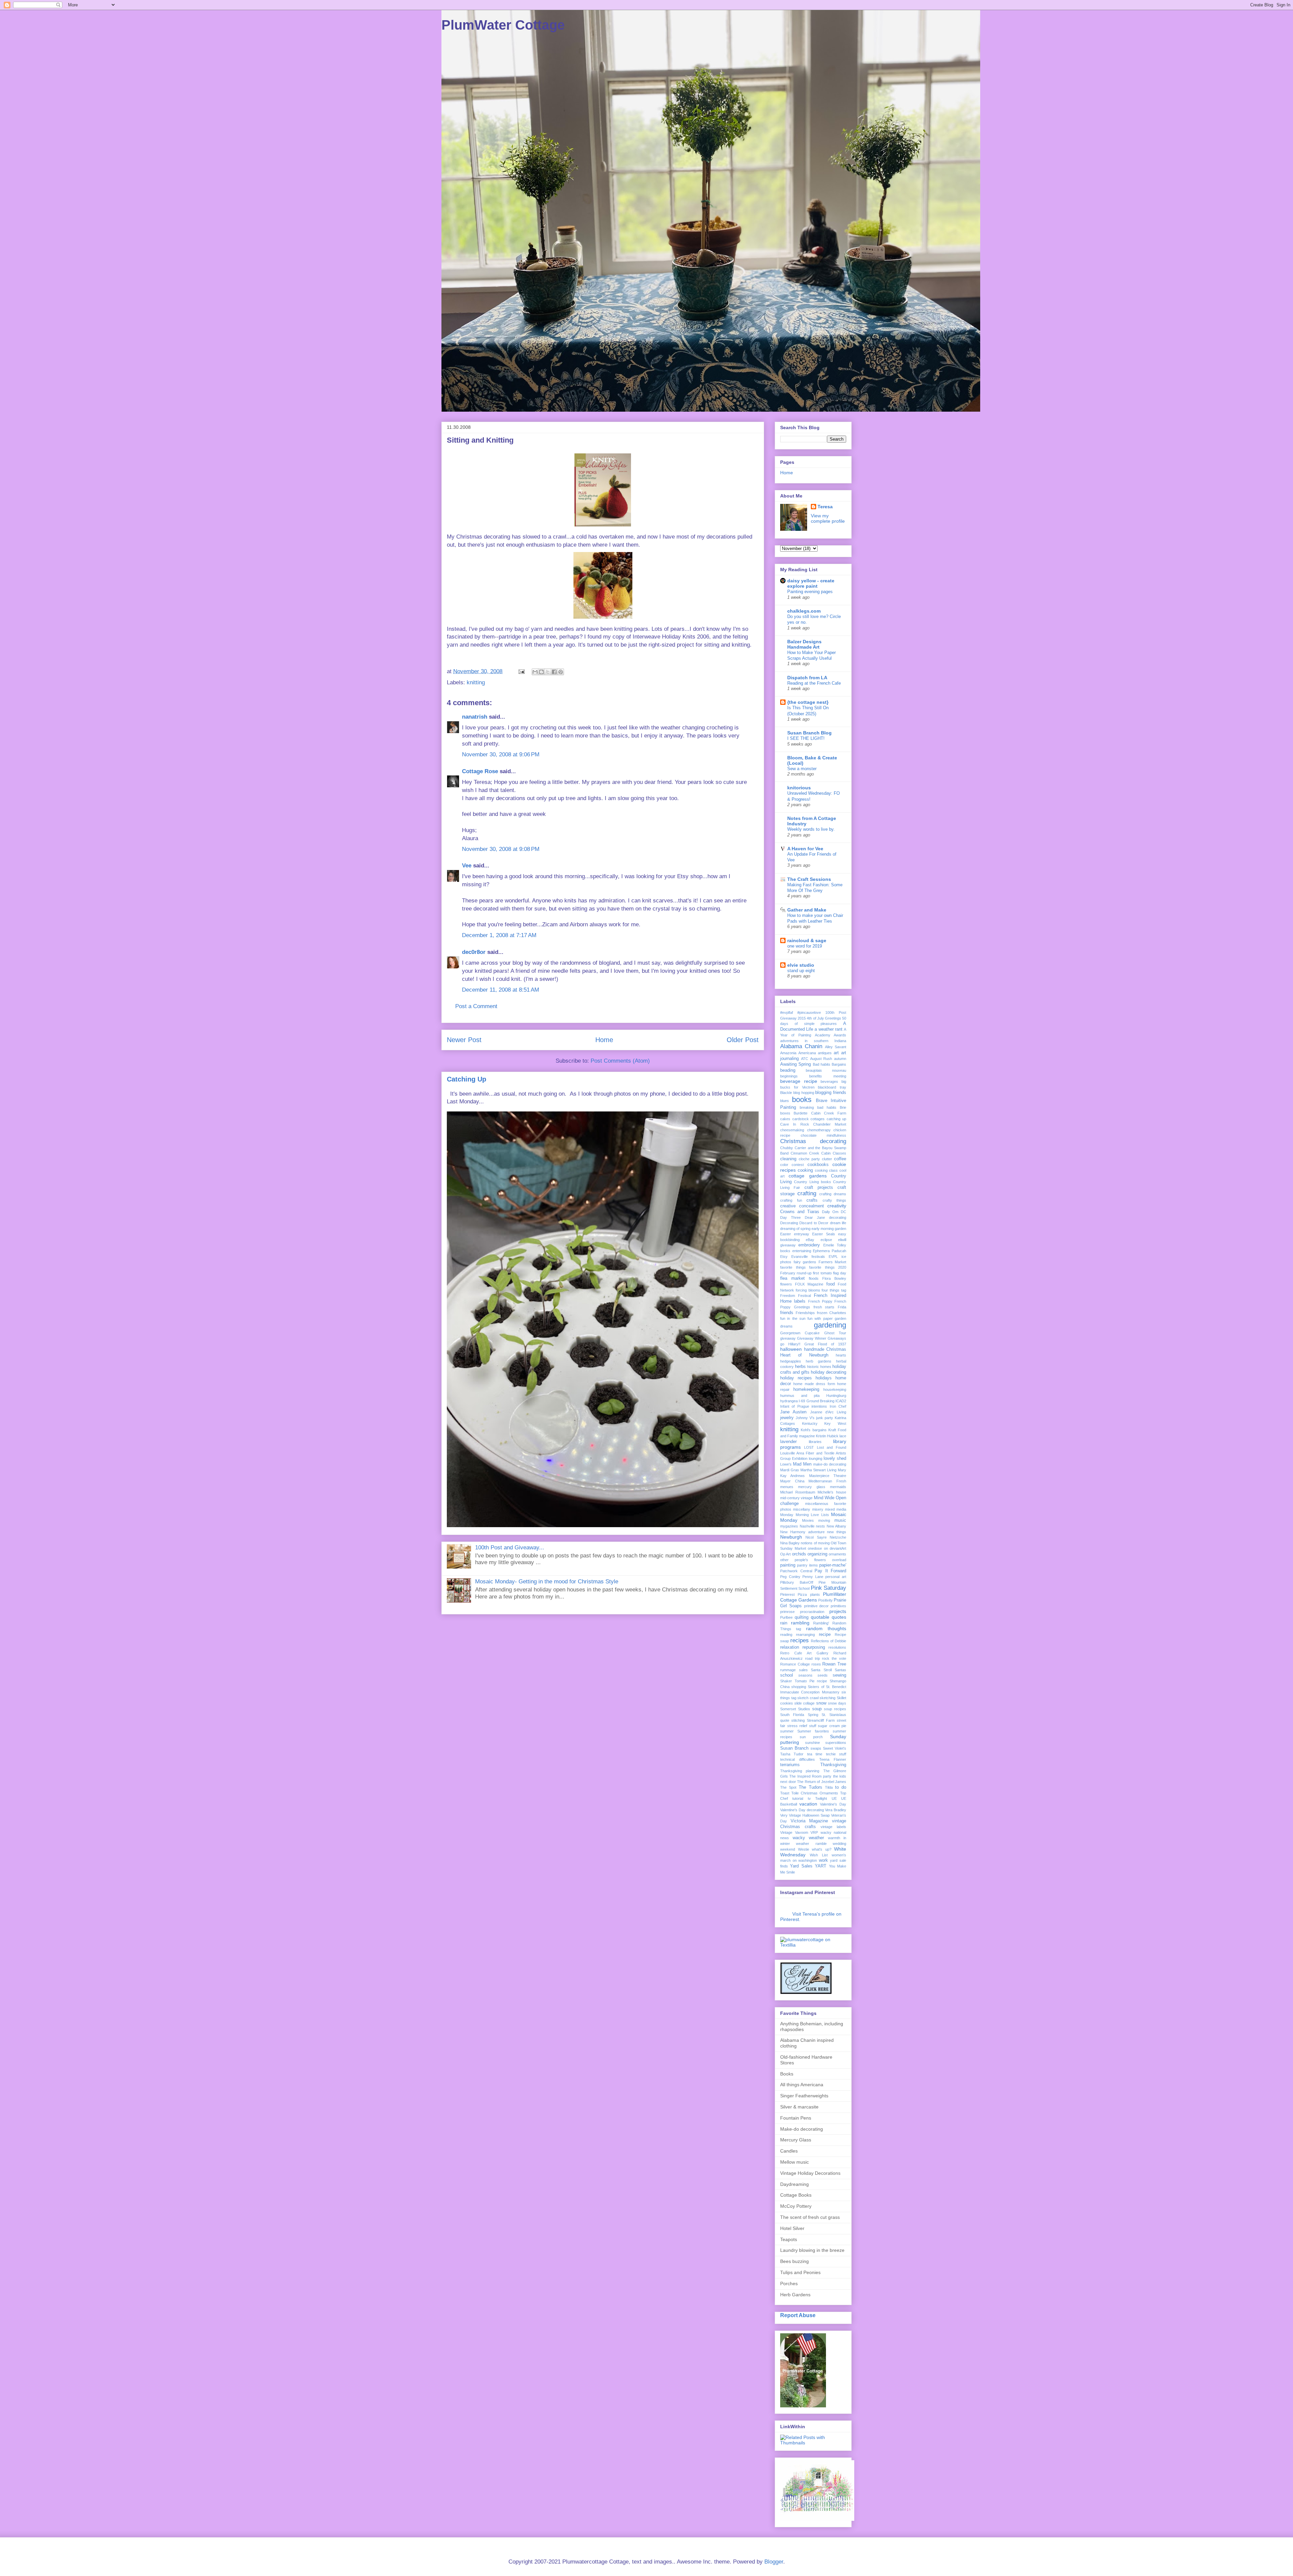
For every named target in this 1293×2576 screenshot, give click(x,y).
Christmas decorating (813, 1141)
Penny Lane (813, 1577)
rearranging (805, 1635)
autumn (840, 1059)
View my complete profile (828, 518)
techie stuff (836, 1754)
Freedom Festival (795, 1296)
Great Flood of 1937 (825, 1344)
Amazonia (788, 1053)
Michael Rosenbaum (798, 1492)
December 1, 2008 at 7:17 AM (499, 935)
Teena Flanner (833, 1759)
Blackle (786, 1093)
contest (798, 1165)
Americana (807, 1053)
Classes (839, 1153)
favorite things (793, 1267)
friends (787, 1313)
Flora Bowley (834, 1278)
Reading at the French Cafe (814, 683)
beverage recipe (799, 1081)
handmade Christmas (825, 1349)
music (840, 1520)
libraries (815, 1442)
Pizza (802, 1594)
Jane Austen (793, 1412)
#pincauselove (809, 1012)
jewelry (787, 1418)
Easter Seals (824, 1234)
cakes (785, 1119)
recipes (800, 1640)
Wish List (819, 1855)
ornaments (837, 1554)
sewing (839, 1675)
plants (815, 1594)
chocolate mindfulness (824, 1135)
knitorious (799, 788)
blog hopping (804, 1093)
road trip (813, 1658)
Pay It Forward (830, 1571)
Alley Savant (836, 1047)
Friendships (805, 1313)
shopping (799, 1687)
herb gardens (819, 1361)
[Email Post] (521, 671)
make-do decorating (830, 1464)
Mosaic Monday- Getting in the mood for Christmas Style (547, 1582)
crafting (807, 1193)
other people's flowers (803, 1560)
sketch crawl (808, 1698)
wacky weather (808, 1838)
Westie (804, 1849)
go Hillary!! (790, 1344)
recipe (825, 1635)
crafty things (835, 1200)
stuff (813, 1726)
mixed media (836, 1509)
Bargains (839, 1064)
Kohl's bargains (814, 1430)
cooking (805, 1170)
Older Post (743, 1040)
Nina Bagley (790, 1543)
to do (841, 1787)
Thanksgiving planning (800, 1771)
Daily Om (830, 1212)
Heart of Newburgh (804, 1355)
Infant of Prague (795, 1406)
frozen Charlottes (832, 1313)
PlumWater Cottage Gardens (813, 1597)
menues (787, 1487)
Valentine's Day (833, 1804)
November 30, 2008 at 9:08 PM (501, 849)
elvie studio (801, 965)
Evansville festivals (808, 1257)
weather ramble (811, 1844)
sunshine (813, 1743)
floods (814, 1278)
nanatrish (475, 717)
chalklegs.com (804, 611)
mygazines (789, 1526)
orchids (799, 1554)
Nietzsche (838, 1537)
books (802, 1100)
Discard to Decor (814, 1223)
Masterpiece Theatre (828, 1476)
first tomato (822, 1273)
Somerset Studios (795, 1709)
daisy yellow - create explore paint (811, 583)
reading (786, 1635)
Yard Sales (801, 1866)
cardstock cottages (809, 1119)
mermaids (838, 1487)
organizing (817, 1554)
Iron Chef (838, 1406)
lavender (788, 1442)
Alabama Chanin (801, 1046)
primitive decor (817, 1606)
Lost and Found (832, 1447)
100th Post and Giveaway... (510, 1548)
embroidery (809, 1245)
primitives (838, 1606)
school (787, 1675)
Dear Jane (815, 1217)
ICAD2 (841, 1401)
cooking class (826, 1170)
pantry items (807, 1565)
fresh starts (824, 1307)
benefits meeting (828, 1076)
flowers (786, 1284)
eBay (810, 1240)
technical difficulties (798, 1759)
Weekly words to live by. (811, 829)
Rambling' (821, 1623)
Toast (785, 1793)
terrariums (790, 1765)
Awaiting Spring (795, 1064)
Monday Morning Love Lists (805, 1515)
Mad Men (802, 1464)
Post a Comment (476, 1006)
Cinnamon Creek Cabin (811, 1153)
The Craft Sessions (809, 879)
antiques (825, 1053)
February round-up (796, 1273)
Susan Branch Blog (809, 733)
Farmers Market (833, 1262)
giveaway (788, 1338)
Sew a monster (802, 769)
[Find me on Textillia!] (813, 1945)
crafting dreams (833, 1194)
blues (785, 1101)
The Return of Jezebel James (822, 1782)
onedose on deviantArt (827, 1548)
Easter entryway (795, 1234)
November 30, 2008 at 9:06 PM (501, 754)
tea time (815, 1754)
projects (838, 1611)
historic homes (819, 1367)
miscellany (802, 1509)
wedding (839, 1844)
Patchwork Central (796, 1571)
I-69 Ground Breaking (817, 1401)
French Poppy (820, 1301)
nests (820, 1526)
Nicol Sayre (816, 1537)
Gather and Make (807, 910)
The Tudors (810, 1787)
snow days (837, 1703)
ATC (805, 1059)
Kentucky (810, 1423)
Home (604, 1040)
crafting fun (791, 1200)
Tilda (829, 1787)
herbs (800, 1367)
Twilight (821, 1798)
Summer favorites (813, 1731)
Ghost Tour (835, 1333)
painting (788, 1565)
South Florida (792, 1715)
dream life (838, 1223)
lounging (816, 1458)
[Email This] (535, 672)
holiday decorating (828, 1372)
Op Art (785, 1554)
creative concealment (802, 1206)
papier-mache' (833, 1565)
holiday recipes (796, 1378)
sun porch (811, 1737)
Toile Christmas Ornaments (815, 1793)
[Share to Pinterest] (561, 672)
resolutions (837, 1647)
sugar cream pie (832, 1726)
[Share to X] (548, 672)
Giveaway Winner (812, 1338)
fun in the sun (793, 1318)
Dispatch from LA (807, 678)
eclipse (826, 1240)
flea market (792, 1278)
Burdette (801, 1113)
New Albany (837, 1526)
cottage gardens (807, 1176)
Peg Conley (790, 1577)
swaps (816, 1748)
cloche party (809, 1159)
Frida (842, 1307)
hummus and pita (800, 1396)
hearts (841, 1355)
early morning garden (829, 1229)
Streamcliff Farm (821, 1720)
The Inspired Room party (810, 1776)
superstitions (836, 1743)
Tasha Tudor (792, 1754)
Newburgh (791, 1537)
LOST (809, 1447)
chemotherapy (819, 1130)
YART (821, 1866)
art (836, 1053)
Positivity (825, 1600)
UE (834, 1798)
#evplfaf (787, 1012)
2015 (802, 1018)
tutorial (798, 1798)
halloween (791, 1349)
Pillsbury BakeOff (797, 1582)
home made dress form (814, 1384)
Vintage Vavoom (794, 1832)
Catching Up (467, 1079)
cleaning (788, 1159)
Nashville (807, 1526)
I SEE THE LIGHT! (806, 738)
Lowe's (786, 1464)
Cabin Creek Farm (829, 1113)
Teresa (825, 507)
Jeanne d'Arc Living (828, 1412)
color (784, 1165)
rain (784, 1623)
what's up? (822, 1849)
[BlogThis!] (541, 672)
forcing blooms (808, 1290)
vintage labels (833, 1827)
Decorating (789, 1223)
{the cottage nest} (808, 702)
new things (837, 1532)
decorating (838, 1217)
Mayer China (792, 1481)
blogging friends (831, 1093)
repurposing (814, 1647)
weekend (788, 1849)
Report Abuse (798, 2315)
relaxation (790, 1647)
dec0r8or (474, 952)
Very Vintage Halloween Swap (805, 1815)
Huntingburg (836, 1396)
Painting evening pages (810, 592)
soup (817, 1709)
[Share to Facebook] (554, 672)
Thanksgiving (833, 1765)
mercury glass (812, 1487)
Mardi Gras (790, 1470)
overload (839, 1560)
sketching (827, 1698)
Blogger (774, 2562)
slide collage (804, 1703)
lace (843, 1436)
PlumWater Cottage (503, 25)
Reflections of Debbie (828, 1641)
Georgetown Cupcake (800, 1333)
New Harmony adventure (802, 1532)
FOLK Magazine (809, 1284)
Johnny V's (805, 1418)
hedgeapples (791, 1361)
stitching (798, 1720)
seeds (823, 1675)
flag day (840, 1273)
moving (824, 1520)
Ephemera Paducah (830, 1251)
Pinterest (787, 1594)
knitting (476, 682)
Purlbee (786, 1617)
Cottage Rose (480, 771)
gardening (830, 1325)
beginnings (789, 1076)
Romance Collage (795, 1664)
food (831, 1284)
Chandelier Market (830, 1124)
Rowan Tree (834, 1664)
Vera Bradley (836, 1810)
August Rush (821, 1059)
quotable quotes (828, 1617)
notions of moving (815, 1543)
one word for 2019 (805, 946)
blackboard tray (832, 1087)
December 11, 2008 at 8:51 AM (501, 990)
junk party (825, 1418)
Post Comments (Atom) (620, 1061)
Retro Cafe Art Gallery (804, 1653)
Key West (835, 1423)
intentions (819, 1406)
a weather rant (828, 1029)
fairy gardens (805, 1262)
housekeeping (835, 1389)
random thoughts (826, 1628)
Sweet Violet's (835, 1748)
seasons (805, 1675)
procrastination (812, 1612)
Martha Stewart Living (818, 1470)
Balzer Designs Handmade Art (804, 644)
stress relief (797, 1726)
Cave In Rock (795, 1124)
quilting (802, 1617)
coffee (840, 1159)
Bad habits (822, 1064)
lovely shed (835, 1458)
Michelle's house (832, 1492)
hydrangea (789, 1401)
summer (787, 1731)
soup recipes (835, 1709)
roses (816, 1664)
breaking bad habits (818, 1107)
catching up (837, 1119)
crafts (812, 1200)
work (823, 1860)
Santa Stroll (821, 1670)
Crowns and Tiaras (800, 1212)
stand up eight (801, 971)
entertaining (802, 1251)
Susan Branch (794, 1748)
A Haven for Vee (805, 849)
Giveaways (837, 1338)
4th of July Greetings (824, 1018)
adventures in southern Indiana (813, 1041)
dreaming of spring (795, 1229)
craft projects (819, 1188)
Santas (840, 1670)
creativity (837, 1206)
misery (818, 1509)
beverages (829, 1081)
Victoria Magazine (809, 1821)
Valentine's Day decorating (802, 1810)
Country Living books (813, 1182)
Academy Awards (831, 1035)
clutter (827, 1159)
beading (788, 1070)
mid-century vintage (796, 1498)
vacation (808, 1804)
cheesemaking (792, 1130)
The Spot (788, 1787)
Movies (808, 1520)
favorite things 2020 (828, 1267)
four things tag (834, 1290)
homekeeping (806, 1389)
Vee (467, 866)
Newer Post (464, 1040)
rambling (800, 1623)
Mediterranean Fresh (827, 1481)
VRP (814, 1832)
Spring (813, 1715)
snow (821, 1703)
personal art (836, 1577)
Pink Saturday (828, 1588)
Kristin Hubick (827, 1436)
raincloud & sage (807, 940)
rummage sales (794, 1670)
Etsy (784, 1257)
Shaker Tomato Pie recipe (804, 1681)
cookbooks (818, 1165)
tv (809, 1798)
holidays (824, 1378)
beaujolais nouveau (826, 1070)
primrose (787, 1612)
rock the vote (834, 1658)
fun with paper (820, 1318)
